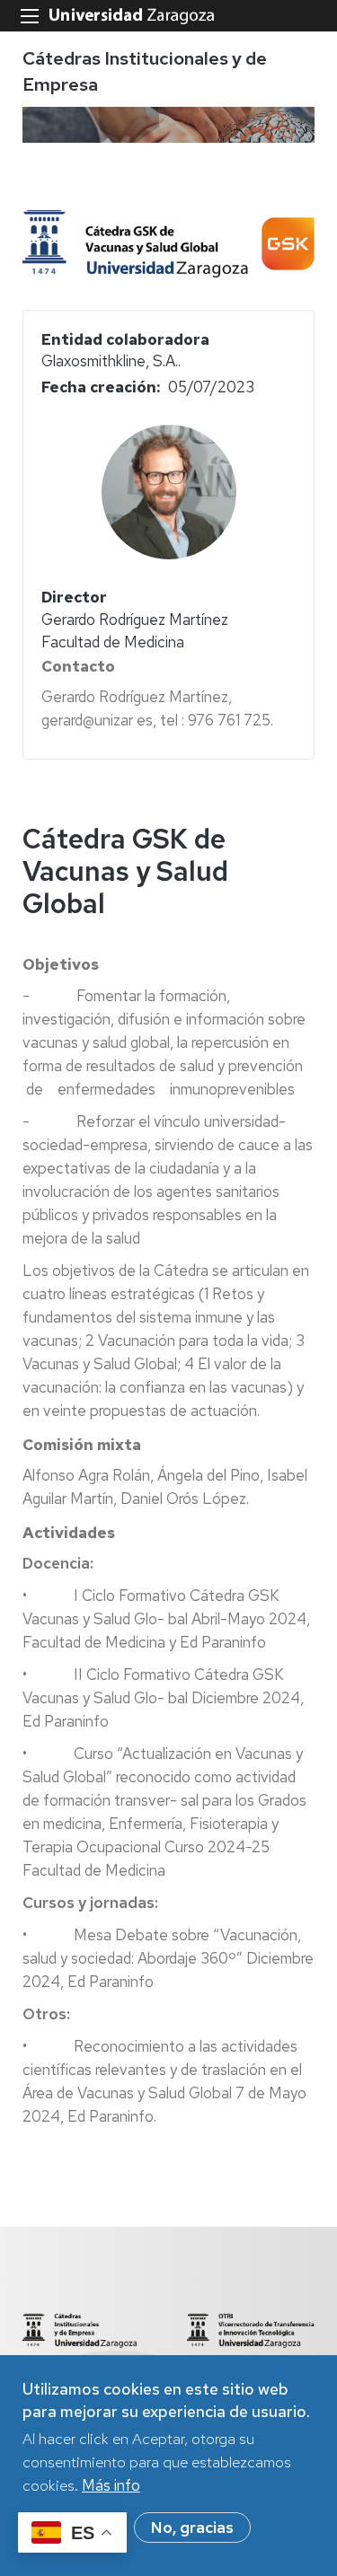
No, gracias (192, 2528)
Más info (111, 2485)
